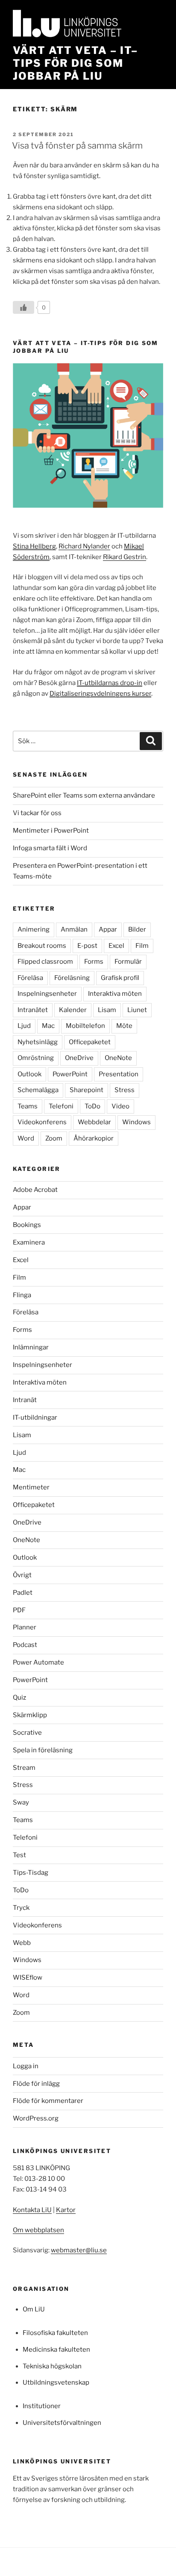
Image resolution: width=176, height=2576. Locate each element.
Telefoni (61, 1106)
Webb (22, 1943)
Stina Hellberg (34, 546)
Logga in (26, 2066)
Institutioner (42, 2406)
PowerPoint (70, 1074)
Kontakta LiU (32, 2210)
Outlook (29, 1074)
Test (19, 1855)
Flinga (22, 1295)
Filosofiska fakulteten (55, 2333)
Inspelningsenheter (47, 994)
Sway (21, 1802)
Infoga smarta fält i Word (50, 848)
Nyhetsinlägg (38, 1042)
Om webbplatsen (38, 2230)
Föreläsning (72, 978)
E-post (87, 946)
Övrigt (22, 1575)
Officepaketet (90, 1042)
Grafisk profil (120, 978)
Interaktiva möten (115, 994)
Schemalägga (38, 1090)
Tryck (21, 1908)
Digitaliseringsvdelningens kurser (100, 694)
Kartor (66, 2210)
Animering (34, 929)
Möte (124, 1026)
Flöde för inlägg (36, 2084)
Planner (25, 1627)
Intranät (25, 1400)
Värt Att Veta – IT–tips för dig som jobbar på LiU (75, 63)
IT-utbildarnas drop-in (110, 683)
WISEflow (28, 1977)
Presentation (119, 1074)
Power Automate (38, 1662)
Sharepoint (87, 1090)
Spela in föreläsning (43, 1750)
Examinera (29, 1242)
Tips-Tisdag (31, 1873)
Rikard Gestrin (125, 557)
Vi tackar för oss (37, 813)
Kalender (73, 1010)
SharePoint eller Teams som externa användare (84, 795)
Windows (136, 1122)
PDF (19, 1610)
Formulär (128, 962)
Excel (116, 946)
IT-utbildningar (35, 1418)
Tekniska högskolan (52, 2366)
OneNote (118, 1058)
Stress (125, 1090)
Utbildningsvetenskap (56, 2382)
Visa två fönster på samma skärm (77, 146)
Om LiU (34, 2309)
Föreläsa (30, 978)
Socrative (27, 1733)
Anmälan (74, 929)
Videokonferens (42, 1122)
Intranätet (33, 1010)
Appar (108, 929)
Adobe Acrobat (35, 1190)
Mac (48, 1026)
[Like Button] (23, 307)
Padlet (23, 1593)
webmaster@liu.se (79, 2250)
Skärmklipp (30, 1715)
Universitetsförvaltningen (62, 2423)
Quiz (19, 1697)
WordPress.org (36, 2118)
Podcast (25, 1645)
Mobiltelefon (85, 1026)
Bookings (27, 1225)
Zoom (54, 1138)
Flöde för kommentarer (48, 2101)
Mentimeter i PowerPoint (51, 831)
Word (26, 1138)
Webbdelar (94, 1122)
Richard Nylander (84, 546)
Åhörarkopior (94, 1138)
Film (142, 946)
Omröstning (36, 1058)
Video (120, 1106)
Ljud (24, 1026)
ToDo (92, 1106)
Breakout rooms (42, 946)
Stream (24, 1768)
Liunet (137, 1010)
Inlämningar (31, 1347)
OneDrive (79, 1058)
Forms (94, 962)
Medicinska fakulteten (56, 2350)
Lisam (107, 1010)
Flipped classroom (45, 962)
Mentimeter (31, 1487)
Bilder (137, 929)
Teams (28, 1106)
